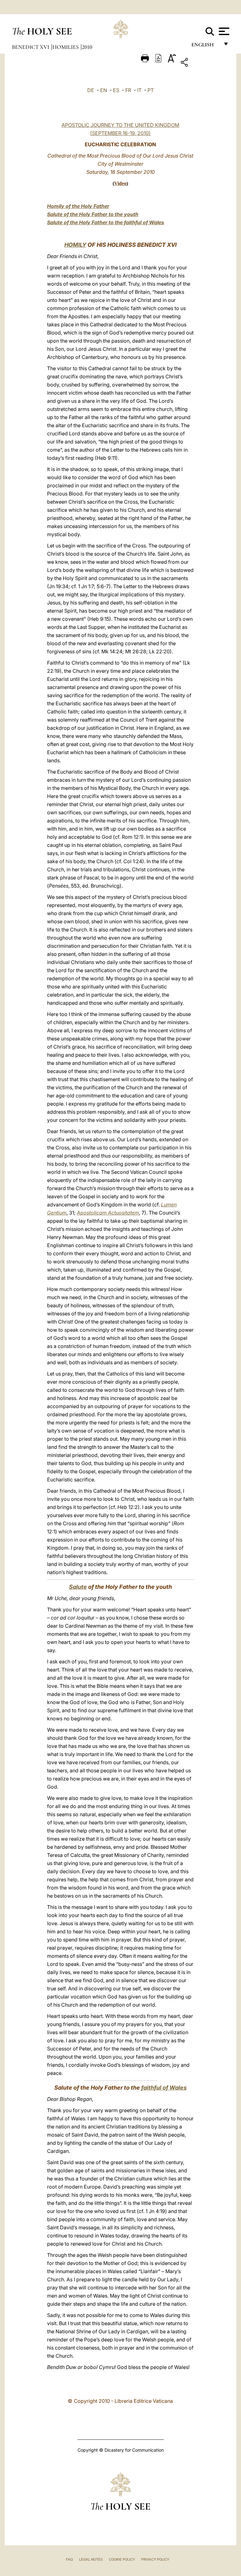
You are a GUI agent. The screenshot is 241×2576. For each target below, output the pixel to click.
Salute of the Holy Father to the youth (93, 214)
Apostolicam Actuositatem (108, 1213)
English (205, 46)
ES (116, 90)
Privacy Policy (155, 2559)
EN (104, 90)
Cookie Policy (122, 2559)
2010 (87, 47)
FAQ (69, 2559)
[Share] (204, 63)
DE (91, 90)
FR (128, 90)
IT (139, 90)
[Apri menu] (223, 31)
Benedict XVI (31, 47)
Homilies (66, 47)
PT (151, 90)
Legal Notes (91, 2559)
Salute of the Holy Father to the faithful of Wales (106, 222)
